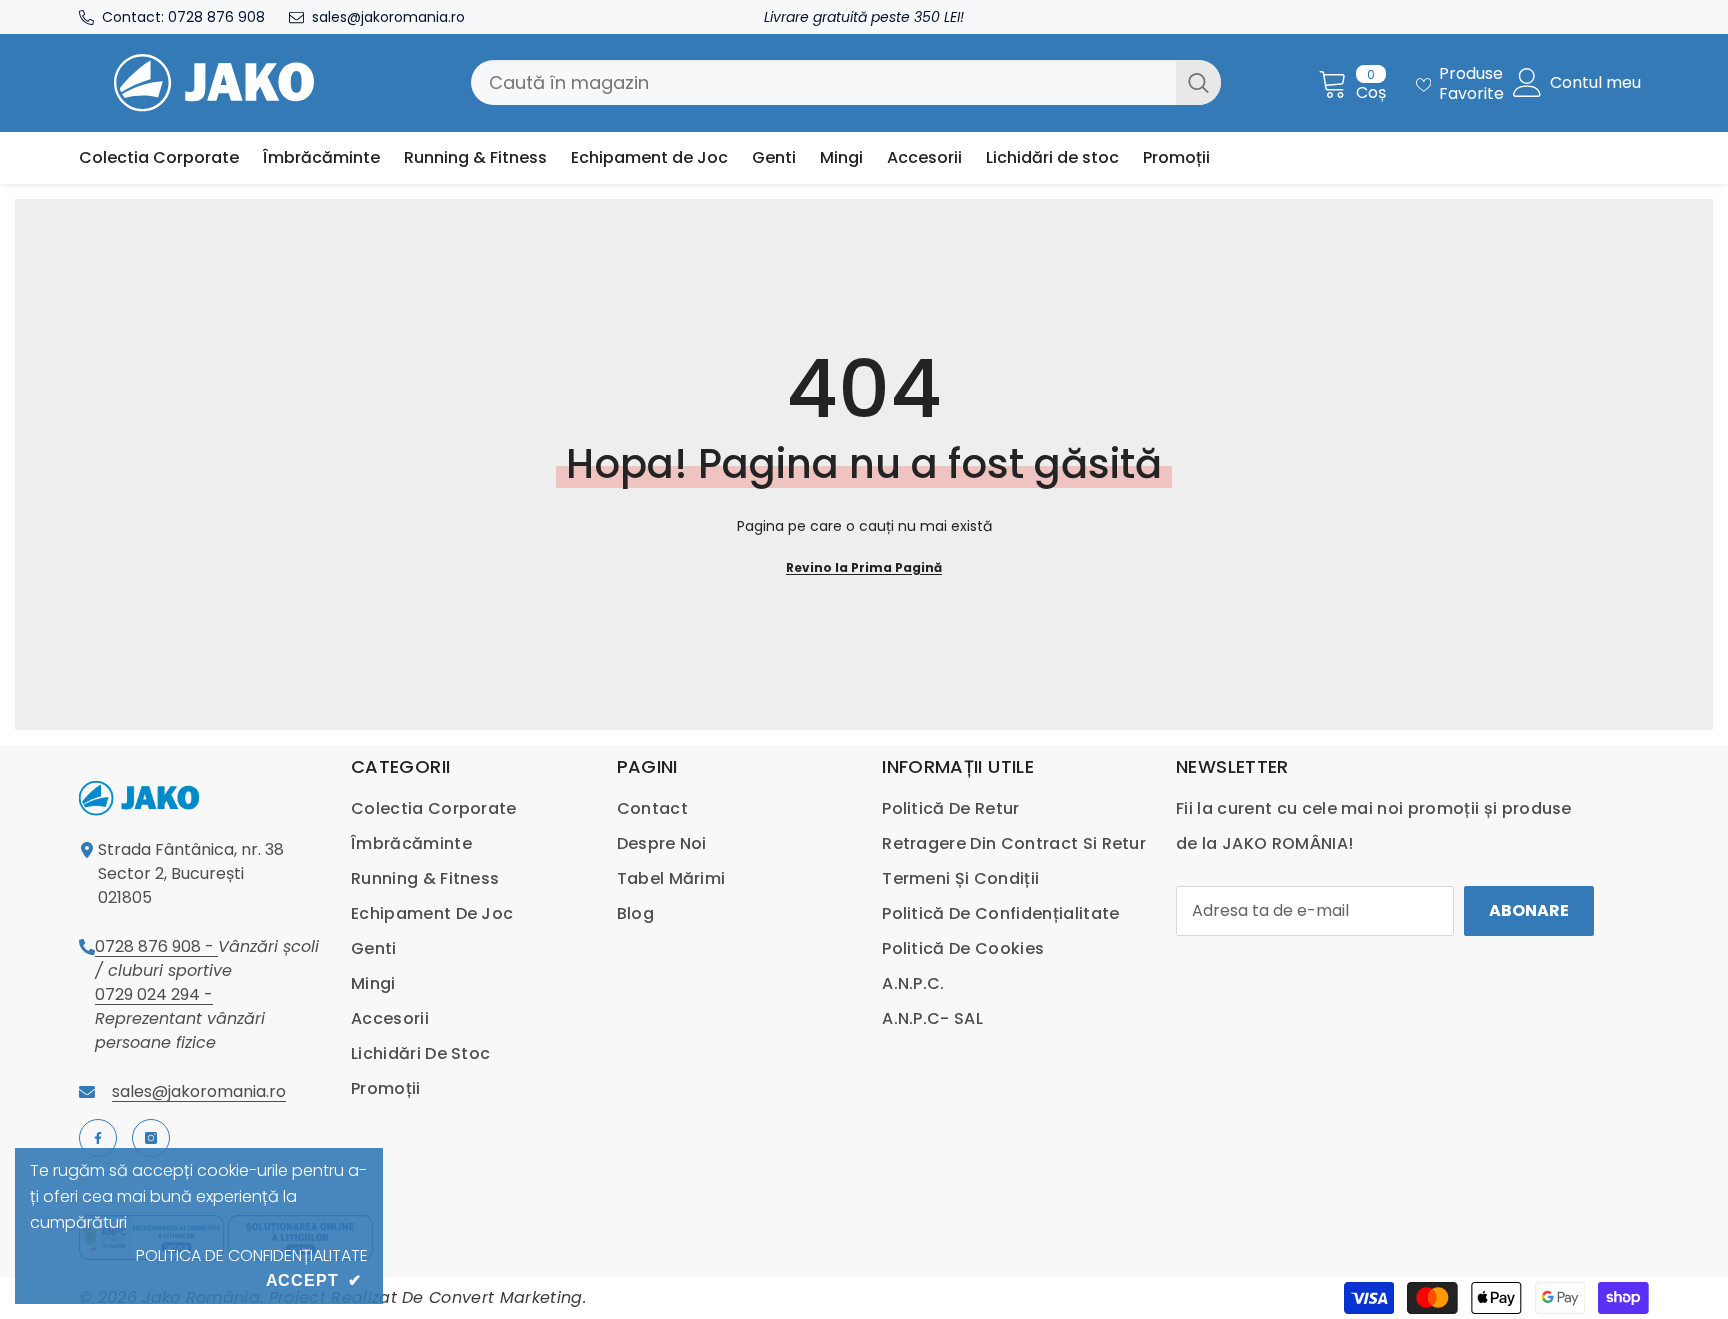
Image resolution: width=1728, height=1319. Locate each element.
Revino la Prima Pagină (864, 567)
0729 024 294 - (154, 994)
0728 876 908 (216, 17)
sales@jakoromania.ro (388, 17)
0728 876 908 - (156, 946)
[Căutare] (846, 82)
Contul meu (1595, 83)
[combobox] (823, 82)
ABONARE (1529, 910)
